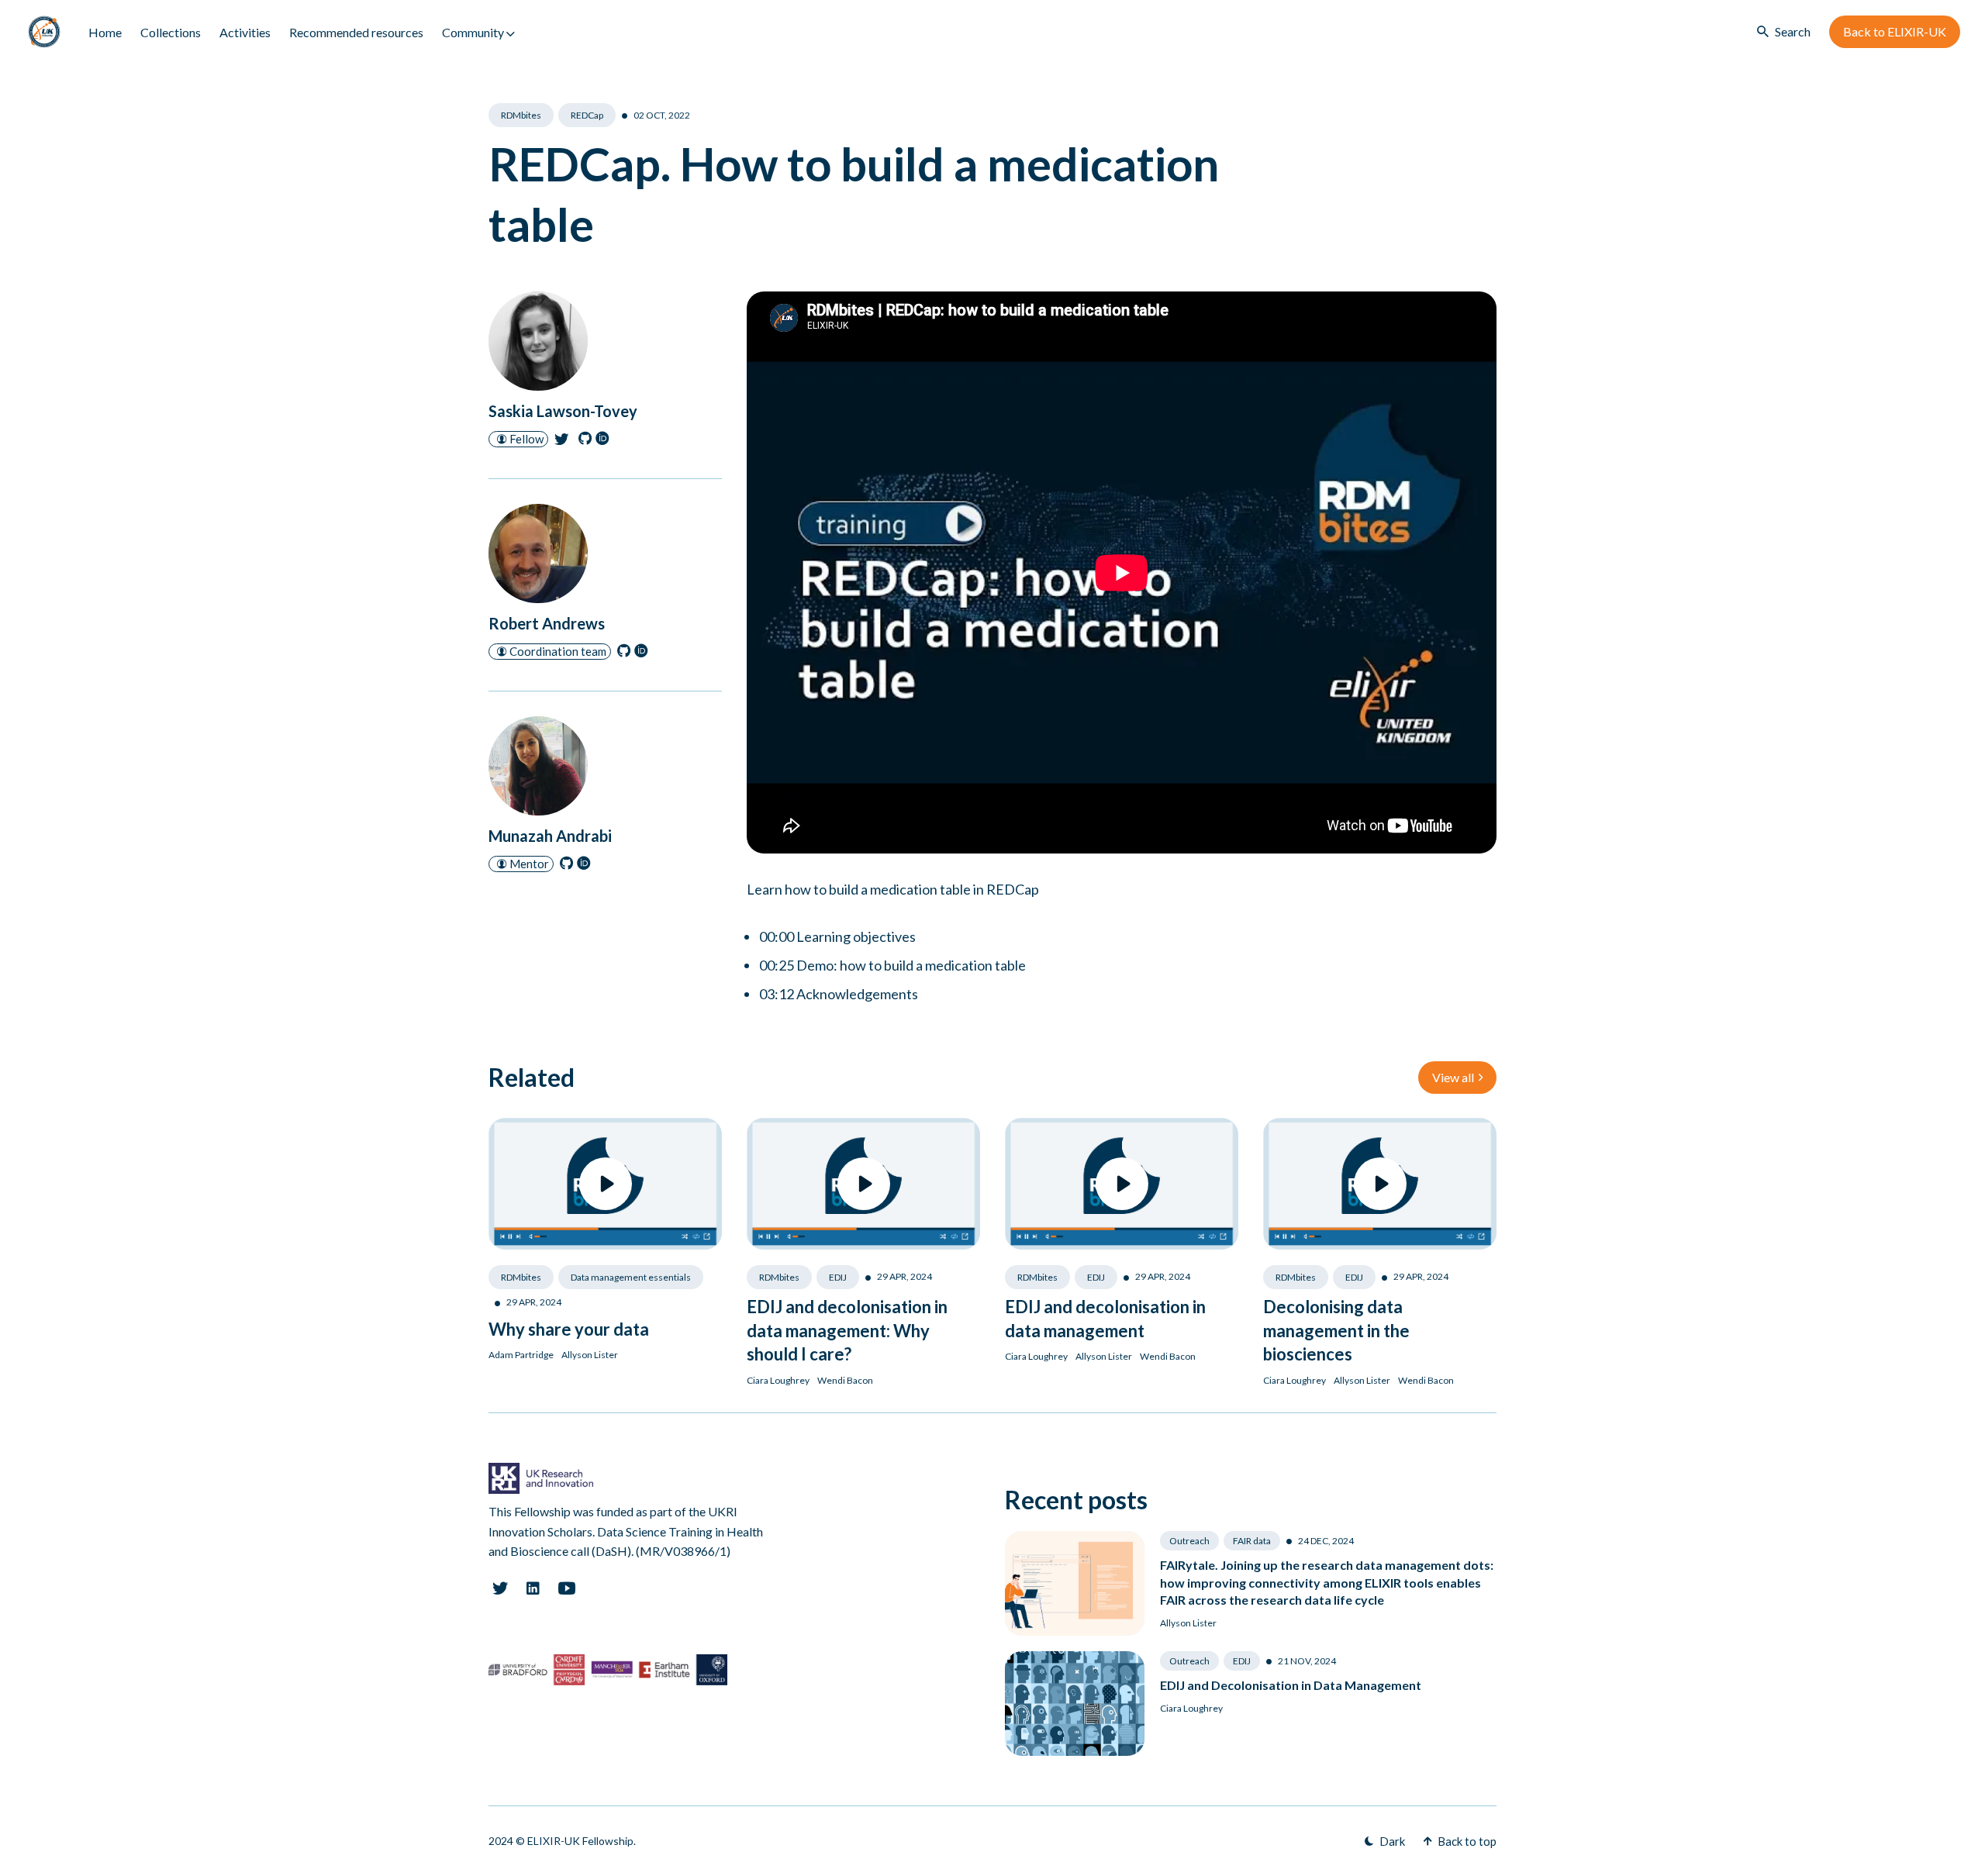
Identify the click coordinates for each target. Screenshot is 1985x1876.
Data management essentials (631, 1277)
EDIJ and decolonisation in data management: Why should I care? (847, 1331)
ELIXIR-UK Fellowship (580, 1841)
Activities (245, 32)
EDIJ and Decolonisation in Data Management (1291, 1685)
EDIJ (838, 1277)
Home (105, 32)
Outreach (1189, 1541)
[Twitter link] (563, 442)
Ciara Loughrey (778, 1380)
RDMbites (521, 115)
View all (1453, 1077)
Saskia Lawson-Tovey (563, 411)
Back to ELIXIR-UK (1895, 31)
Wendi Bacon (845, 1380)
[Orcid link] (604, 442)
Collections (171, 32)
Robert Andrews (547, 623)
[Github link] (587, 442)
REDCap (587, 115)
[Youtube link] (567, 1588)
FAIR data (1252, 1541)
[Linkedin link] (533, 1588)
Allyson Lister (590, 1355)
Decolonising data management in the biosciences (1336, 1331)
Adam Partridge (521, 1355)
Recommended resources (356, 32)
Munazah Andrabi (550, 836)
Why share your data (569, 1329)
